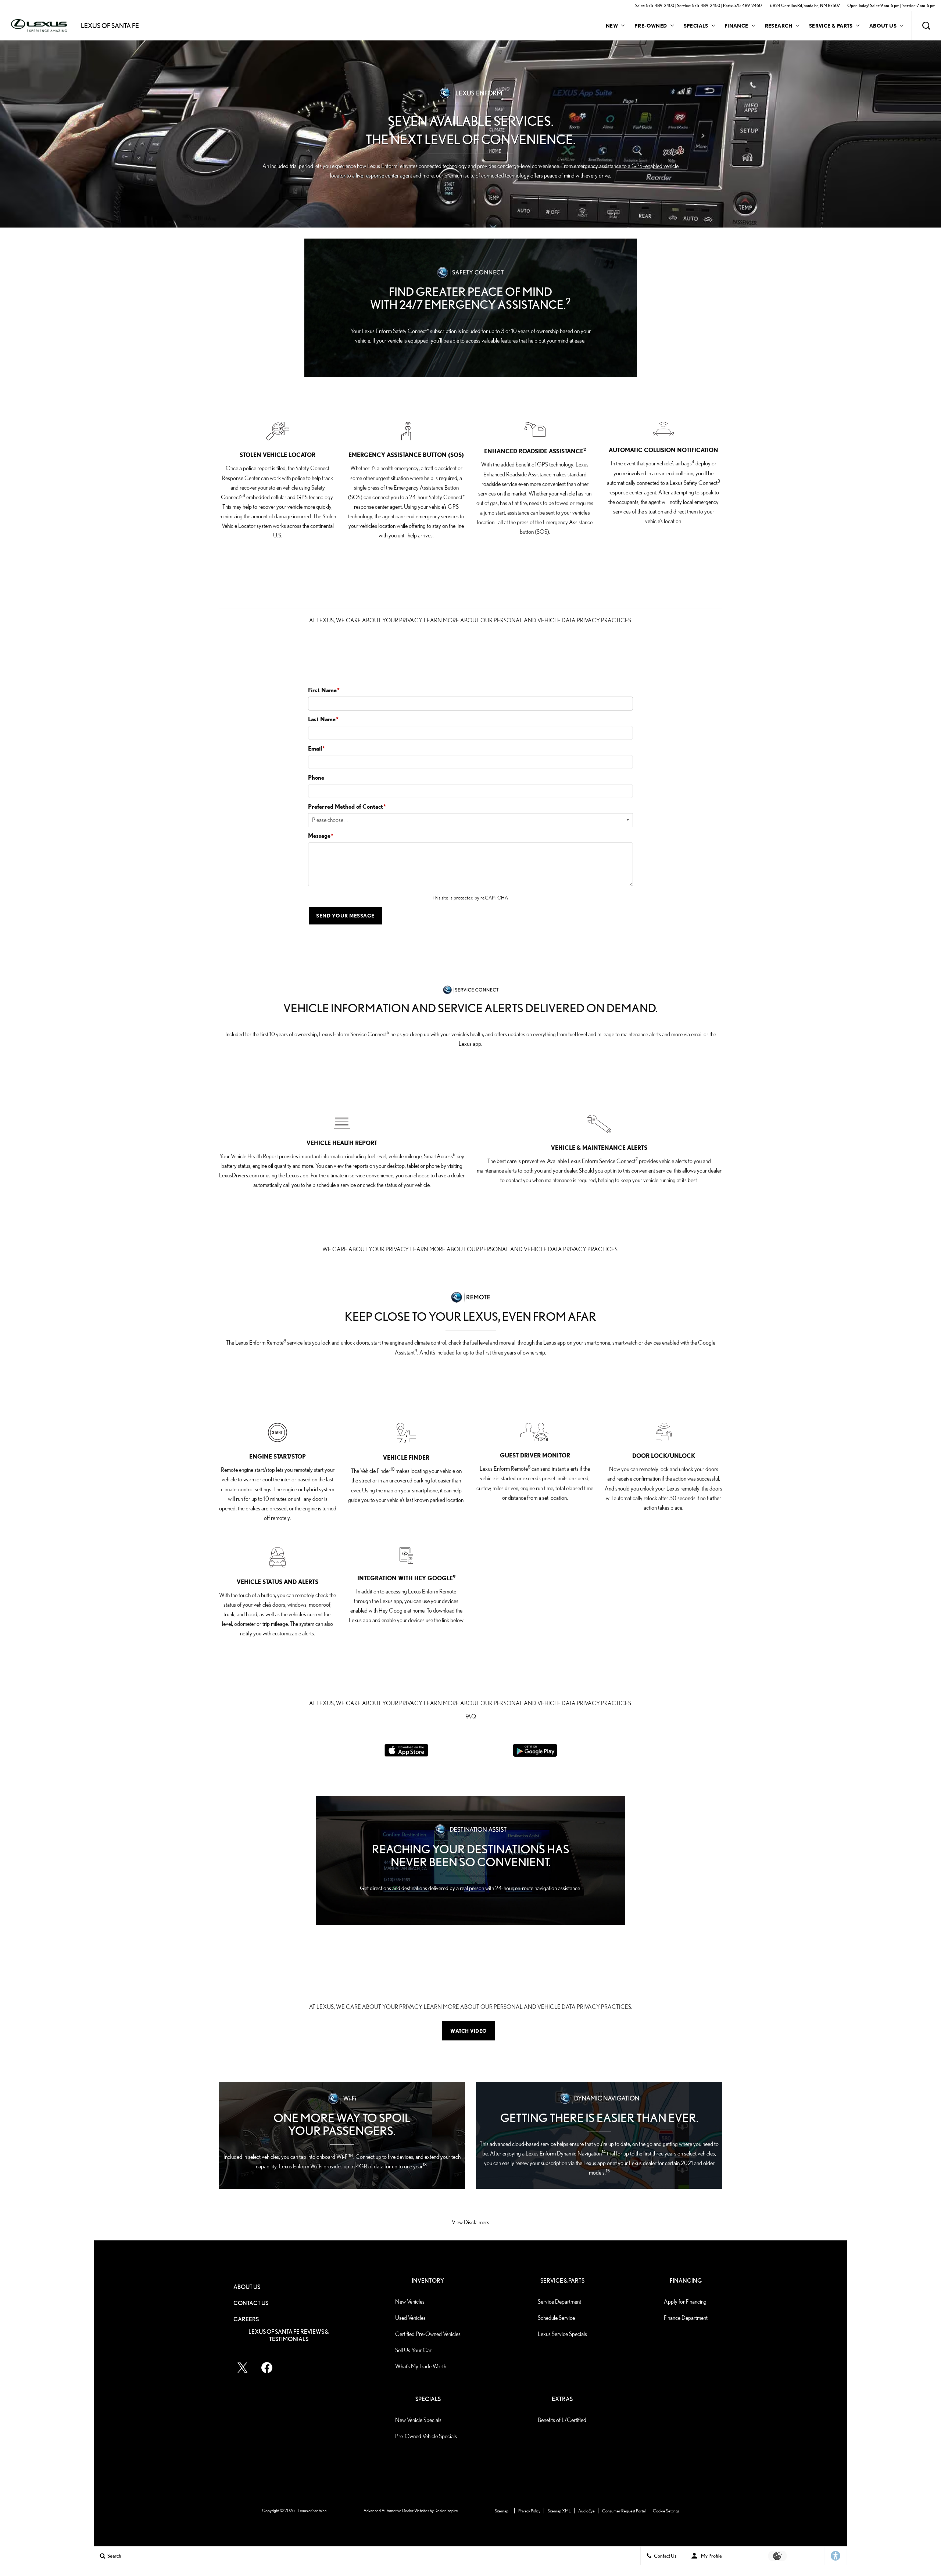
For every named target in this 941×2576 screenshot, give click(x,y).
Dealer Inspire (446, 2510)
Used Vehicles (410, 2318)
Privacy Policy (529, 2511)
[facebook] (267, 2368)
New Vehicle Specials (418, 2420)
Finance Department (686, 2318)
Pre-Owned (651, 26)
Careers (246, 2319)
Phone (316, 777)
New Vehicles (410, 2302)
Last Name (323, 719)
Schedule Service (556, 2318)
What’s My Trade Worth (421, 2366)
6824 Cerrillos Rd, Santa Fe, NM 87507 (805, 5)
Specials (696, 26)
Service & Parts (831, 26)
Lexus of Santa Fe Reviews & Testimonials (289, 2335)
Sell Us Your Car (413, 2350)
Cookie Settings (666, 2511)
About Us (883, 26)
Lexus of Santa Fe (312, 2510)
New (612, 26)
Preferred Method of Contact (347, 806)
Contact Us (251, 2303)
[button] (926, 26)
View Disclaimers (470, 2222)
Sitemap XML (559, 2511)
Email (316, 748)
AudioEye (586, 2511)
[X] (243, 2368)
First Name (324, 690)
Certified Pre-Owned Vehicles (428, 2334)
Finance (737, 26)
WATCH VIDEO (469, 2031)
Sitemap (502, 2511)
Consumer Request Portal (624, 2511)
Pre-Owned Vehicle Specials (426, 2436)
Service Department (559, 2302)
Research (779, 27)
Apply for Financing (685, 2302)
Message (321, 836)
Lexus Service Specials (562, 2334)
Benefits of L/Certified (562, 2420)
